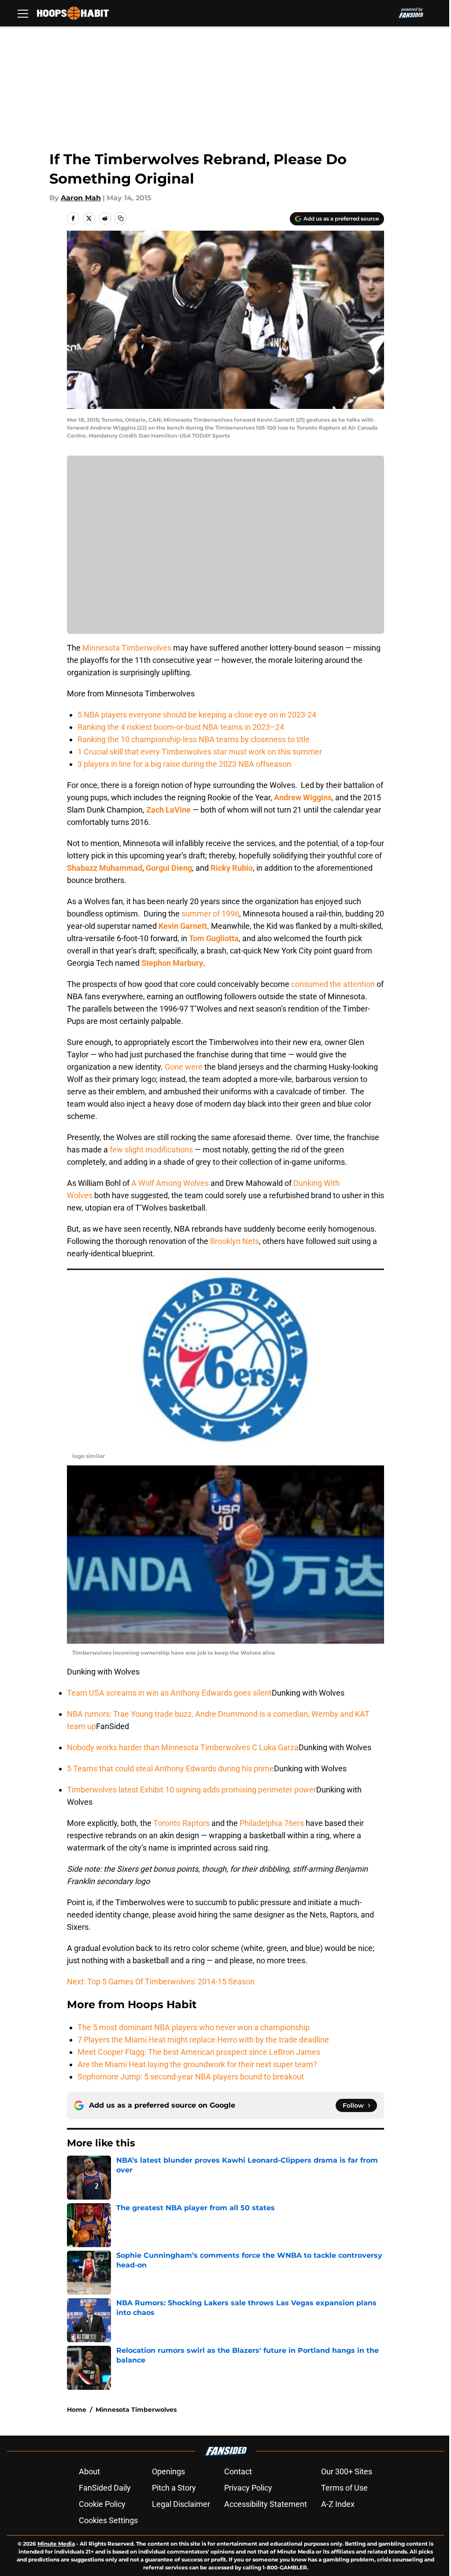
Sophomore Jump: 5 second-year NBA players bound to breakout (191, 2077)
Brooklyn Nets (235, 1241)
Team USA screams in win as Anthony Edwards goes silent (169, 1693)
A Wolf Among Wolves (170, 1183)
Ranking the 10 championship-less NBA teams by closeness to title (194, 739)
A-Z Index (338, 2504)
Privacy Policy (248, 2488)
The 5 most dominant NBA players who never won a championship (194, 2027)
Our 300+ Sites (347, 2471)
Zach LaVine (168, 810)
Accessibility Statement (266, 2504)
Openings (168, 2471)
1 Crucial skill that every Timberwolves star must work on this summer (200, 752)
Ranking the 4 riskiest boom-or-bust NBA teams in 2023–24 (181, 727)
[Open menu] (23, 13)
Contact (238, 2471)
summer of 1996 (210, 914)
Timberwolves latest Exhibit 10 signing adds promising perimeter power (192, 1790)
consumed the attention (333, 984)
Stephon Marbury (172, 963)
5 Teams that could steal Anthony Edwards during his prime (170, 1768)
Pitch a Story (174, 2488)
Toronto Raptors (181, 1823)
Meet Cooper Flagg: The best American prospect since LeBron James (199, 2052)
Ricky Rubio (232, 868)
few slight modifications (151, 1150)
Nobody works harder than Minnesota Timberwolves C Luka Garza (183, 1747)
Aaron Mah (81, 198)
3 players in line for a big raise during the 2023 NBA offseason (184, 764)
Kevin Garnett (183, 926)
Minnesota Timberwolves (127, 648)
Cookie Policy (102, 2504)
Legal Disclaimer (181, 2504)
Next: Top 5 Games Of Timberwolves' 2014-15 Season (161, 1982)
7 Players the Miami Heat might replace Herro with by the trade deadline (203, 2040)
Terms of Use (344, 2488)
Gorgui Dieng (169, 868)
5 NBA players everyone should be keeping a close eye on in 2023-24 (197, 715)
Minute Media (56, 2544)
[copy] (121, 218)
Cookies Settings (108, 2520)
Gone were (184, 1067)
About (89, 2471)
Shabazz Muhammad (105, 868)
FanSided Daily (105, 2488)
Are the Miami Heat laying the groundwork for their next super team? (197, 2064)
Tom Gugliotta (214, 938)
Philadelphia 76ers (272, 1823)
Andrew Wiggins (303, 797)
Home (77, 2410)
